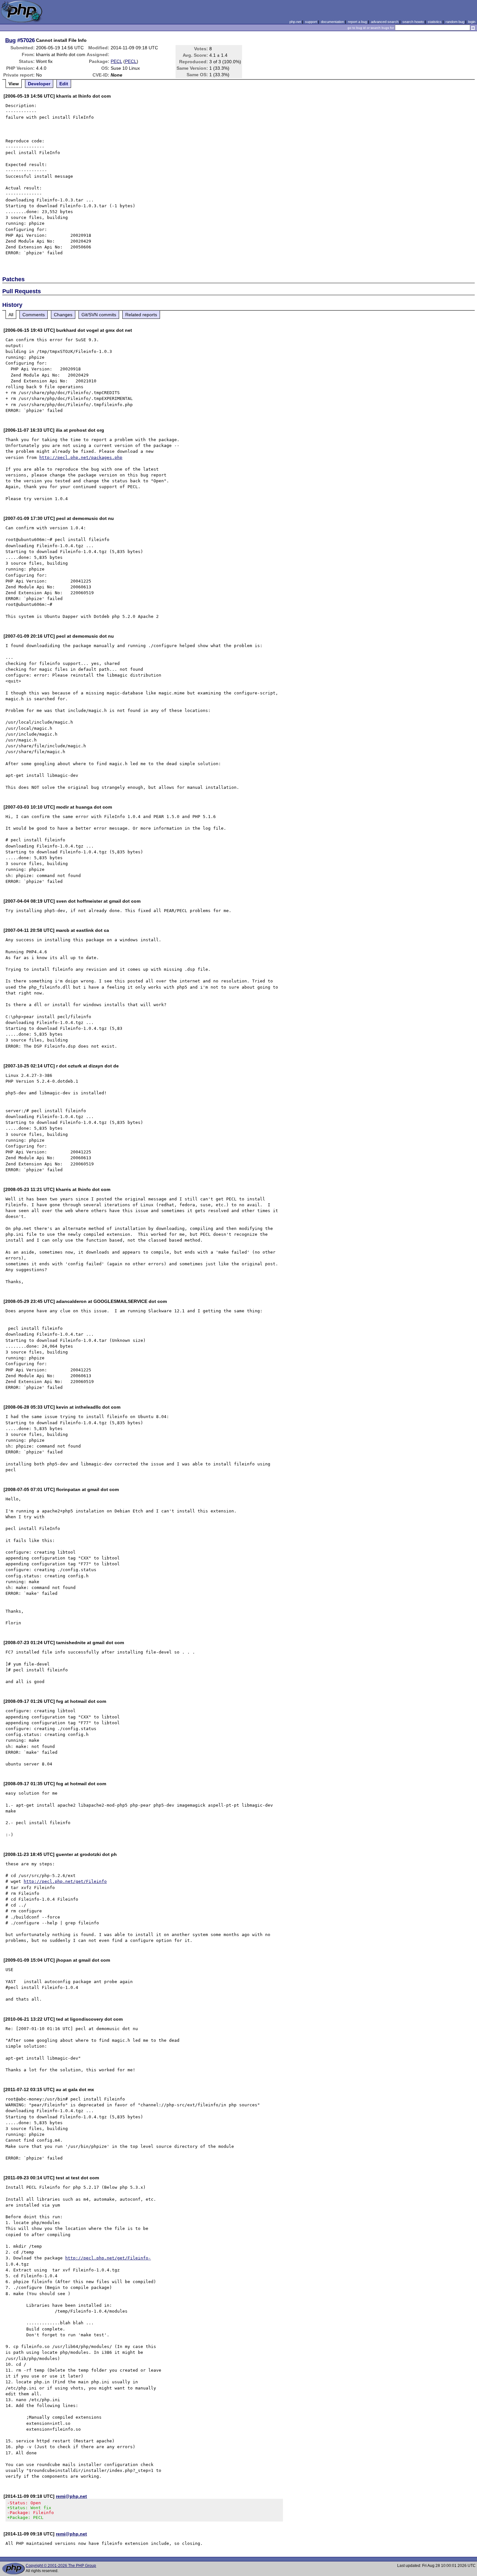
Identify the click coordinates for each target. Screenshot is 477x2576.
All (11, 315)
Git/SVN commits (99, 315)
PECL (116, 61)
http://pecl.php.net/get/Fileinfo (65, 1881)
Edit (64, 84)
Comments (34, 315)
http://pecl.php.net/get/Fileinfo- (108, 2258)
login (472, 22)
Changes (63, 315)
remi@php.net (71, 2496)
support (311, 22)
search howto (413, 22)
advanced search (385, 22)
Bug (10, 40)
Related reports (141, 315)
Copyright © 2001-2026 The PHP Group (61, 2566)
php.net (295, 22)
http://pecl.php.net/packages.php (81, 457)
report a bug (357, 22)
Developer (39, 84)
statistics (435, 22)
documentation (332, 22)
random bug (455, 22)
